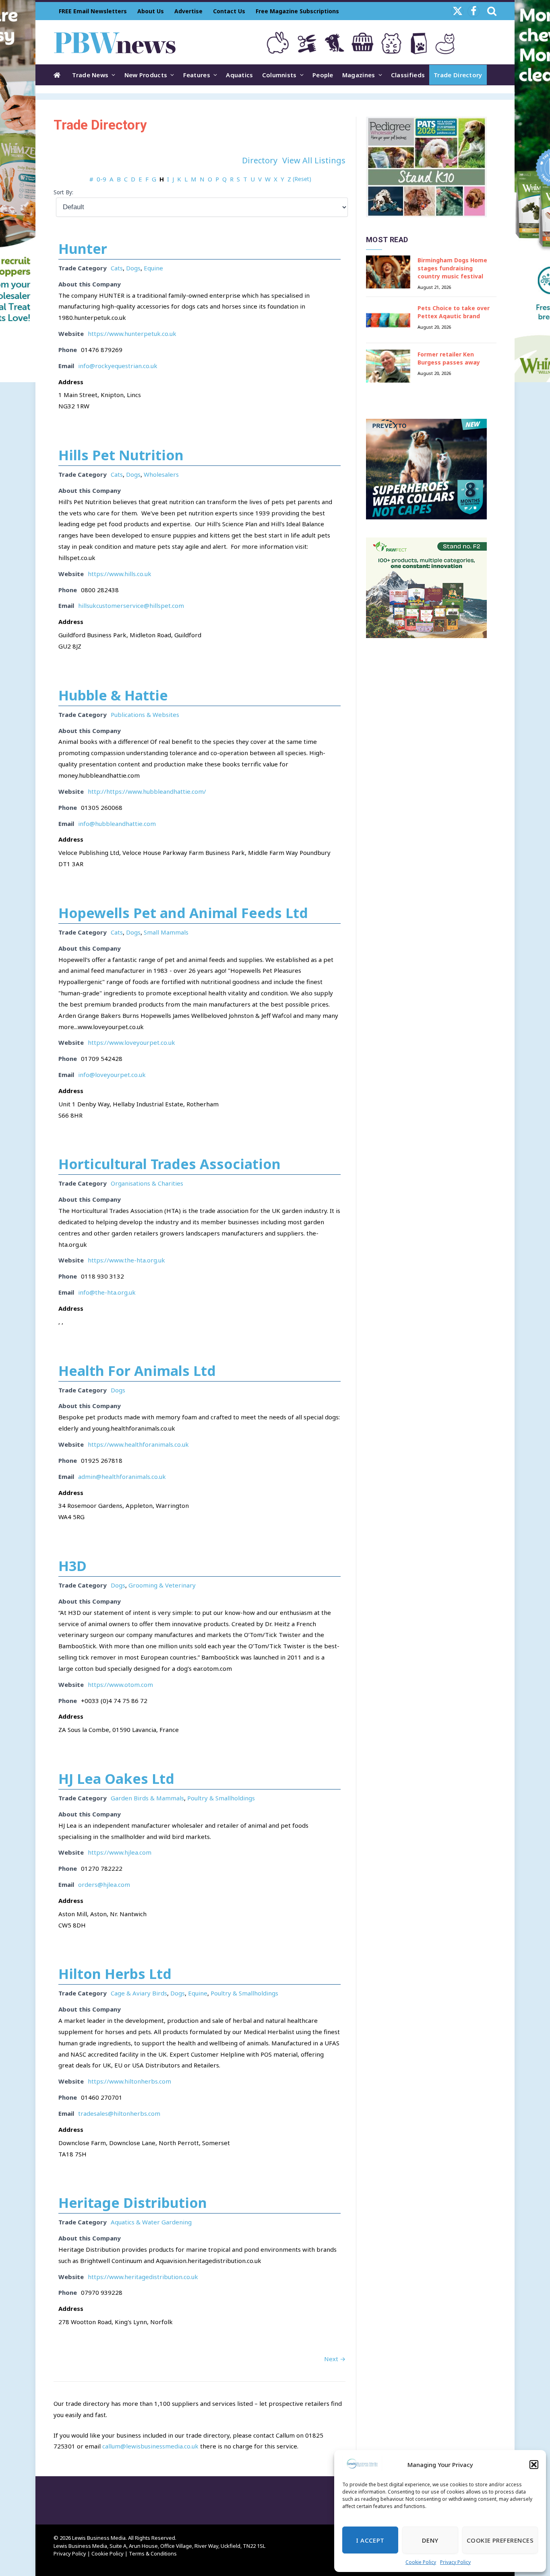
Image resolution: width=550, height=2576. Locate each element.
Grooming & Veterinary (162, 1585)
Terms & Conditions (153, 2553)
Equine (153, 268)
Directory (260, 160)
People (323, 75)
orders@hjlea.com (104, 1884)
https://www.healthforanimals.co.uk (138, 1444)
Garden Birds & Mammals (147, 1798)
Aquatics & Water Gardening (151, 2222)
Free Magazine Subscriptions (297, 11)
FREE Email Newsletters (93, 11)
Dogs (133, 268)
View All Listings (314, 160)
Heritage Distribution (133, 2203)
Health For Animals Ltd (137, 1371)
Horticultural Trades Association (170, 1164)
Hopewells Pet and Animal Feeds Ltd (183, 913)
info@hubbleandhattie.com (117, 824)
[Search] (491, 11)
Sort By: (63, 192)
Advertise (188, 11)
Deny (430, 2540)
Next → (335, 2359)
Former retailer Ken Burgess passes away (449, 358)
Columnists (279, 75)
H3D (72, 1566)
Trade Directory (458, 75)
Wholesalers (161, 474)
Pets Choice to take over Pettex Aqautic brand (454, 312)
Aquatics (239, 75)
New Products (146, 75)
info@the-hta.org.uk (107, 1292)
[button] (534, 2465)
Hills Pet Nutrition (121, 455)
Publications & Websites (145, 715)
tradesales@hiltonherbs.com (119, 2113)
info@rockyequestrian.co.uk (118, 366)
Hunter (83, 249)
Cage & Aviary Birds (139, 1993)
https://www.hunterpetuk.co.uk (132, 334)
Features (197, 75)
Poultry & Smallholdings (221, 1798)
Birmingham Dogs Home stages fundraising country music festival (452, 268)
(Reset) (302, 179)
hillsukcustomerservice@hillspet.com (131, 605)
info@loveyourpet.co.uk (112, 1075)
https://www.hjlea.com (120, 1852)
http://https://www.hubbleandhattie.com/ (147, 791)
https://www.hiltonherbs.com (129, 2081)
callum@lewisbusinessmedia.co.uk (150, 2446)
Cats (117, 268)
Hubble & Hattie (113, 695)
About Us (151, 11)
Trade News (90, 75)
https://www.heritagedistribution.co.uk (143, 2277)
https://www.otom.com (120, 1684)
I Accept (370, 2540)
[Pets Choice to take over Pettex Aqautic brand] (388, 320)
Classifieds (408, 75)
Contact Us (229, 11)
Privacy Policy (455, 2562)
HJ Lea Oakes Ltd (116, 1779)
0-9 (101, 179)
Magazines (359, 75)
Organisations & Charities (147, 1183)
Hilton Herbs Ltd (115, 1974)
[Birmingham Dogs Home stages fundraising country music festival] (388, 272)
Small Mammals (166, 932)
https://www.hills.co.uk (120, 574)
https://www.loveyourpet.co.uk (131, 1042)
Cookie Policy (421, 2562)
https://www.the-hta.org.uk (126, 1260)
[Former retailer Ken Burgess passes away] (388, 366)
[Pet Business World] (115, 42)
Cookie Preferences (500, 2540)
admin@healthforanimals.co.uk (122, 1476)
